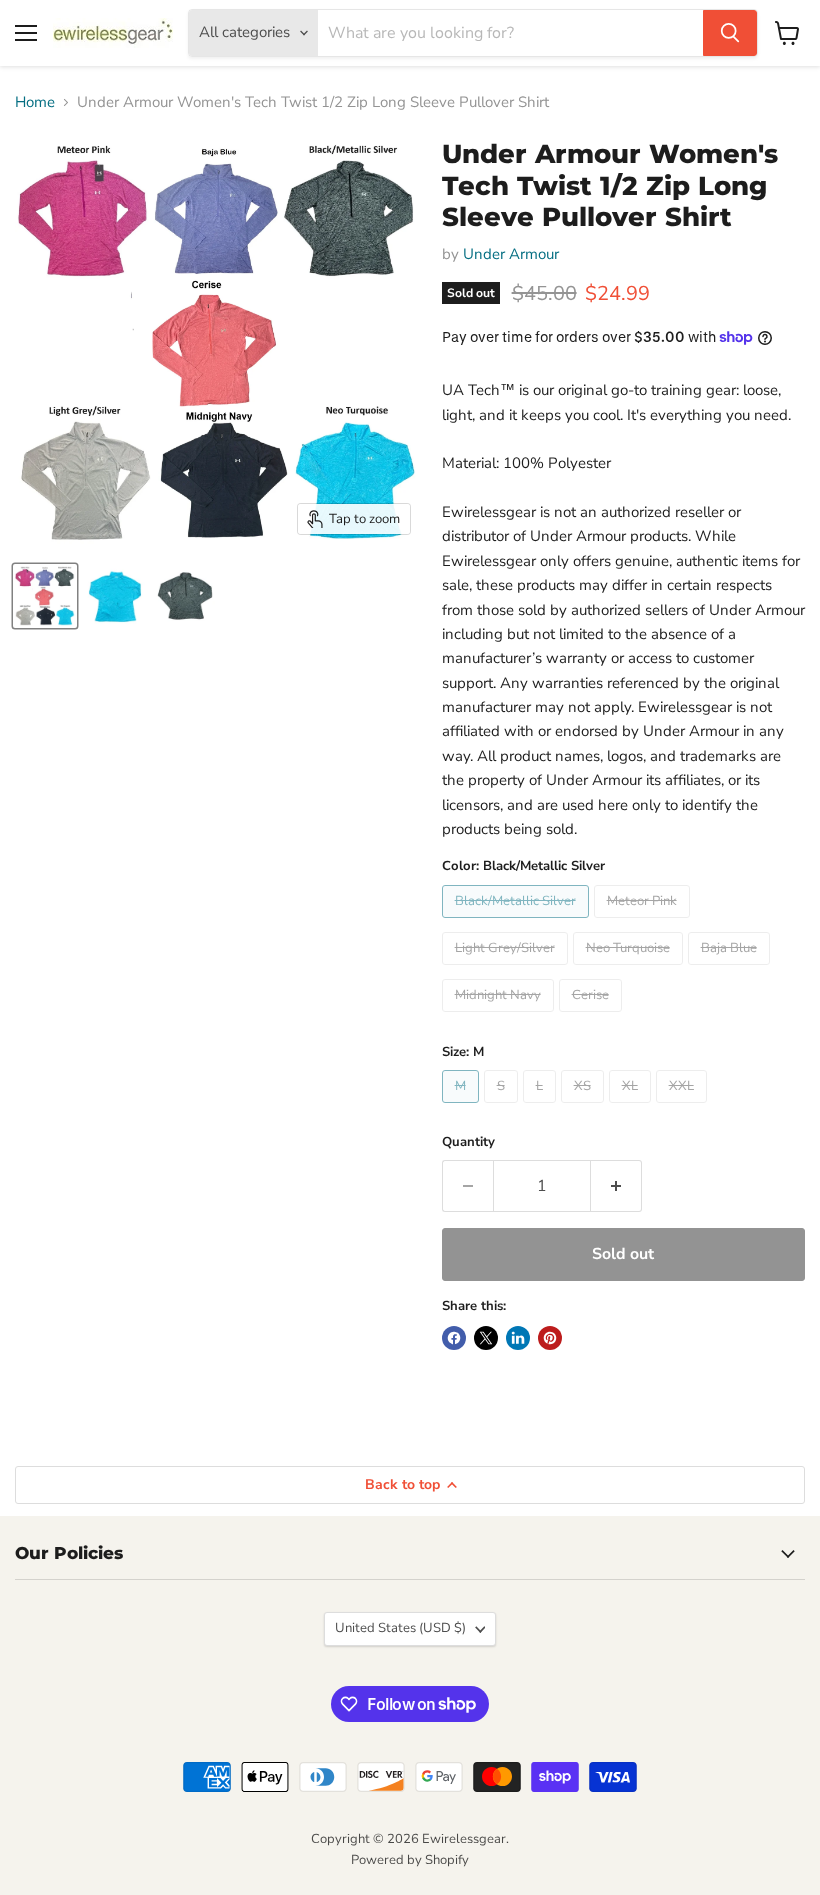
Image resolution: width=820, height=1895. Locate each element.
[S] (503, 1108)
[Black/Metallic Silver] (518, 923)
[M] (463, 1108)
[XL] (632, 1108)
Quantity (468, 1142)
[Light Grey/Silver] (507, 970)
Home (35, 102)
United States (400, 1628)
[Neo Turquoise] (630, 970)
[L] (542, 1108)
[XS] (585, 1108)
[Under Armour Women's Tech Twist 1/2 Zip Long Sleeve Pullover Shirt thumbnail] (45, 596)
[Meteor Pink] (644, 923)
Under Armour (511, 254)
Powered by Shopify (410, 1860)
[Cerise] (593, 1017)
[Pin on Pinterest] (550, 1338)
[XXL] (684, 1108)
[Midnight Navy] (500, 1017)
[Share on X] (486, 1338)
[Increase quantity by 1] (616, 1186)
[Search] (730, 33)
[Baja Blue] (731, 970)
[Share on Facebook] (454, 1338)
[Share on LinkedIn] (518, 1338)
